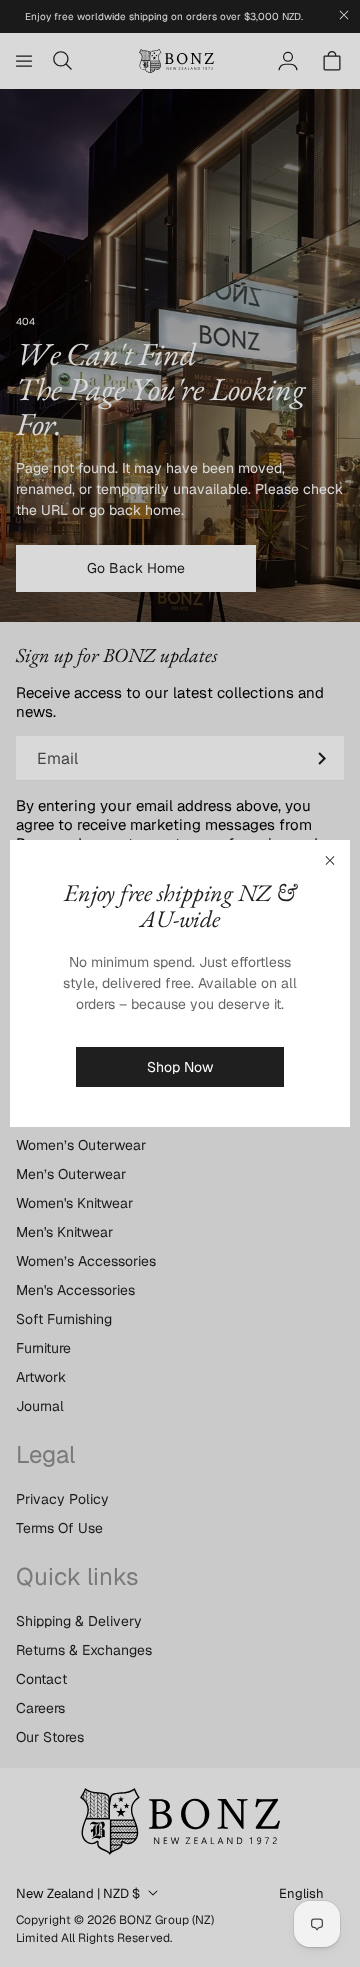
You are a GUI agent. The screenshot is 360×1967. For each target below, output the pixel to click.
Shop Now (180, 1067)
